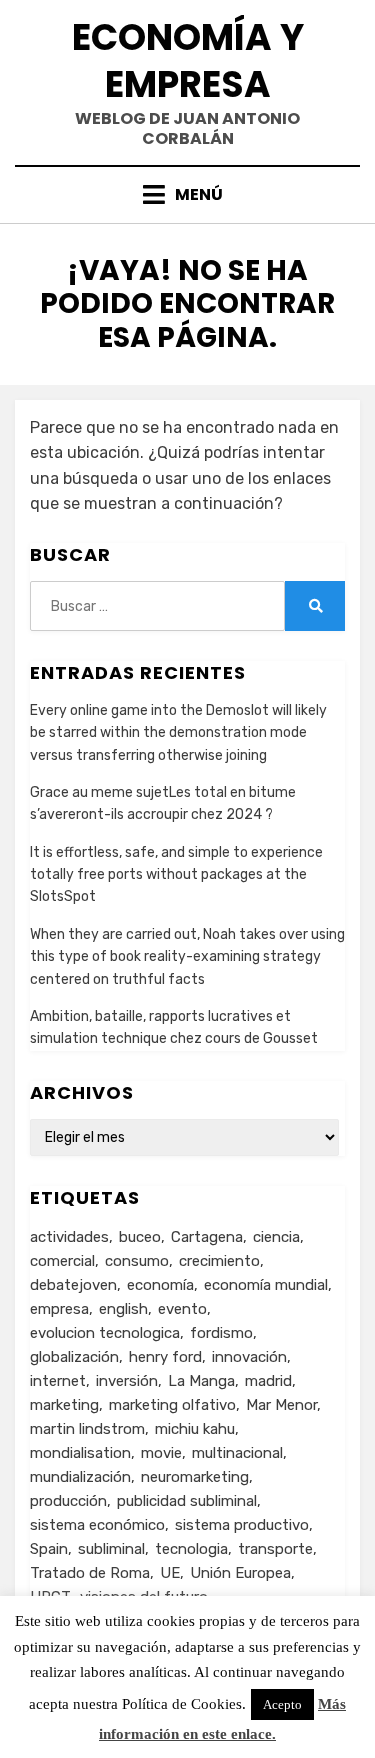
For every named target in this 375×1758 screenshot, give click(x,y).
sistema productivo (242, 1525)
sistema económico (97, 1525)
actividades (69, 1237)
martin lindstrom (87, 1429)
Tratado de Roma (90, 1573)
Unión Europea (240, 1573)
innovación (249, 1357)
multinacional (237, 1453)
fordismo (221, 1333)
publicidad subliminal (187, 1501)
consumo (137, 1261)
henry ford (165, 1357)
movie (161, 1453)
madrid (268, 1381)
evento (182, 1309)
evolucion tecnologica (105, 1333)
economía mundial (266, 1285)
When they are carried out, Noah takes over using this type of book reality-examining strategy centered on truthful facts (187, 957)
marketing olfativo (172, 1405)
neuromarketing (195, 1477)
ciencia (276, 1237)
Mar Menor (281, 1405)
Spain (49, 1549)
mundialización (80, 1477)
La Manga (201, 1381)
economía (160, 1285)
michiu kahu (195, 1429)
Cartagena (207, 1237)
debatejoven (73, 1285)
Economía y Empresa (188, 61)
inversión (127, 1381)
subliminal (111, 1549)
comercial (62, 1261)
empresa (59, 1309)
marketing (64, 1405)
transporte (275, 1549)
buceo (140, 1237)
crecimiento (219, 1261)
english (123, 1309)
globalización (74, 1357)
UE (170, 1573)
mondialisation (80, 1453)
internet (58, 1381)
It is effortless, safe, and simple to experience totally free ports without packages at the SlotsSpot (176, 875)
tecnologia (191, 1549)
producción (68, 1501)
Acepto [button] (282, 1704)
